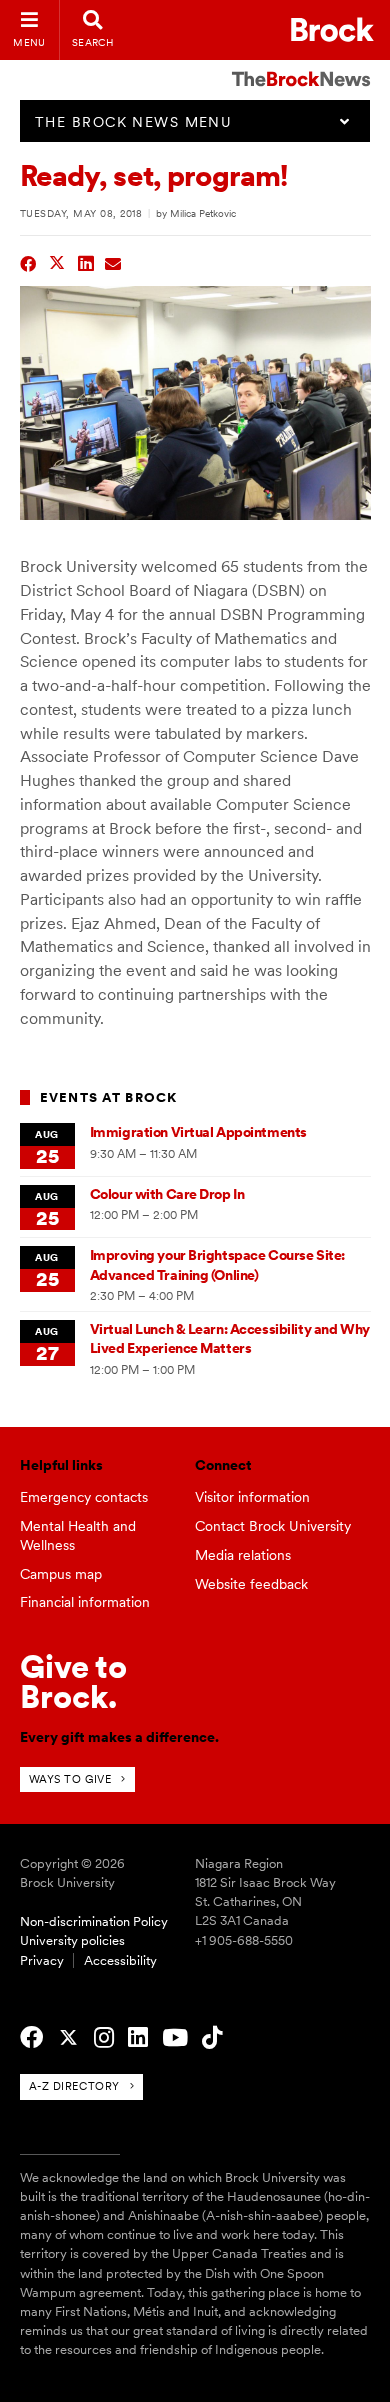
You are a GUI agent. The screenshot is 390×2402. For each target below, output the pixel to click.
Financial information (85, 1602)
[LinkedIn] (138, 2038)
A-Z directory (74, 2086)
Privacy (42, 1960)
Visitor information (252, 1497)
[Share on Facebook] (28, 261)
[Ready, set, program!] (195, 515)
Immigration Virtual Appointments (198, 1132)
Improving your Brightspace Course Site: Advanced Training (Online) (217, 1264)
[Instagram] (104, 2038)
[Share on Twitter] (57, 261)
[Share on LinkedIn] (86, 261)
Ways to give (70, 1779)
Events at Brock (109, 1097)
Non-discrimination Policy (94, 1921)
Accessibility (120, 1960)
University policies (72, 1940)
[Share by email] (113, 261)
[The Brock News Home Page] (301, 65)
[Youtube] (175, 2038)
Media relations (243, 1555)
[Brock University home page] (332, 29)
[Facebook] (31, 2038)
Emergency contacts (84, 1497)
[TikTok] (212, 2038)
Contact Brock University (273, 1526)
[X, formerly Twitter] (68, 2038)
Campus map (61, 1574)
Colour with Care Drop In (167, 1194)
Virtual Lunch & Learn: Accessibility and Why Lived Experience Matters (230, 1338)
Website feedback (251, 1584)
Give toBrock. (73, 1681)
